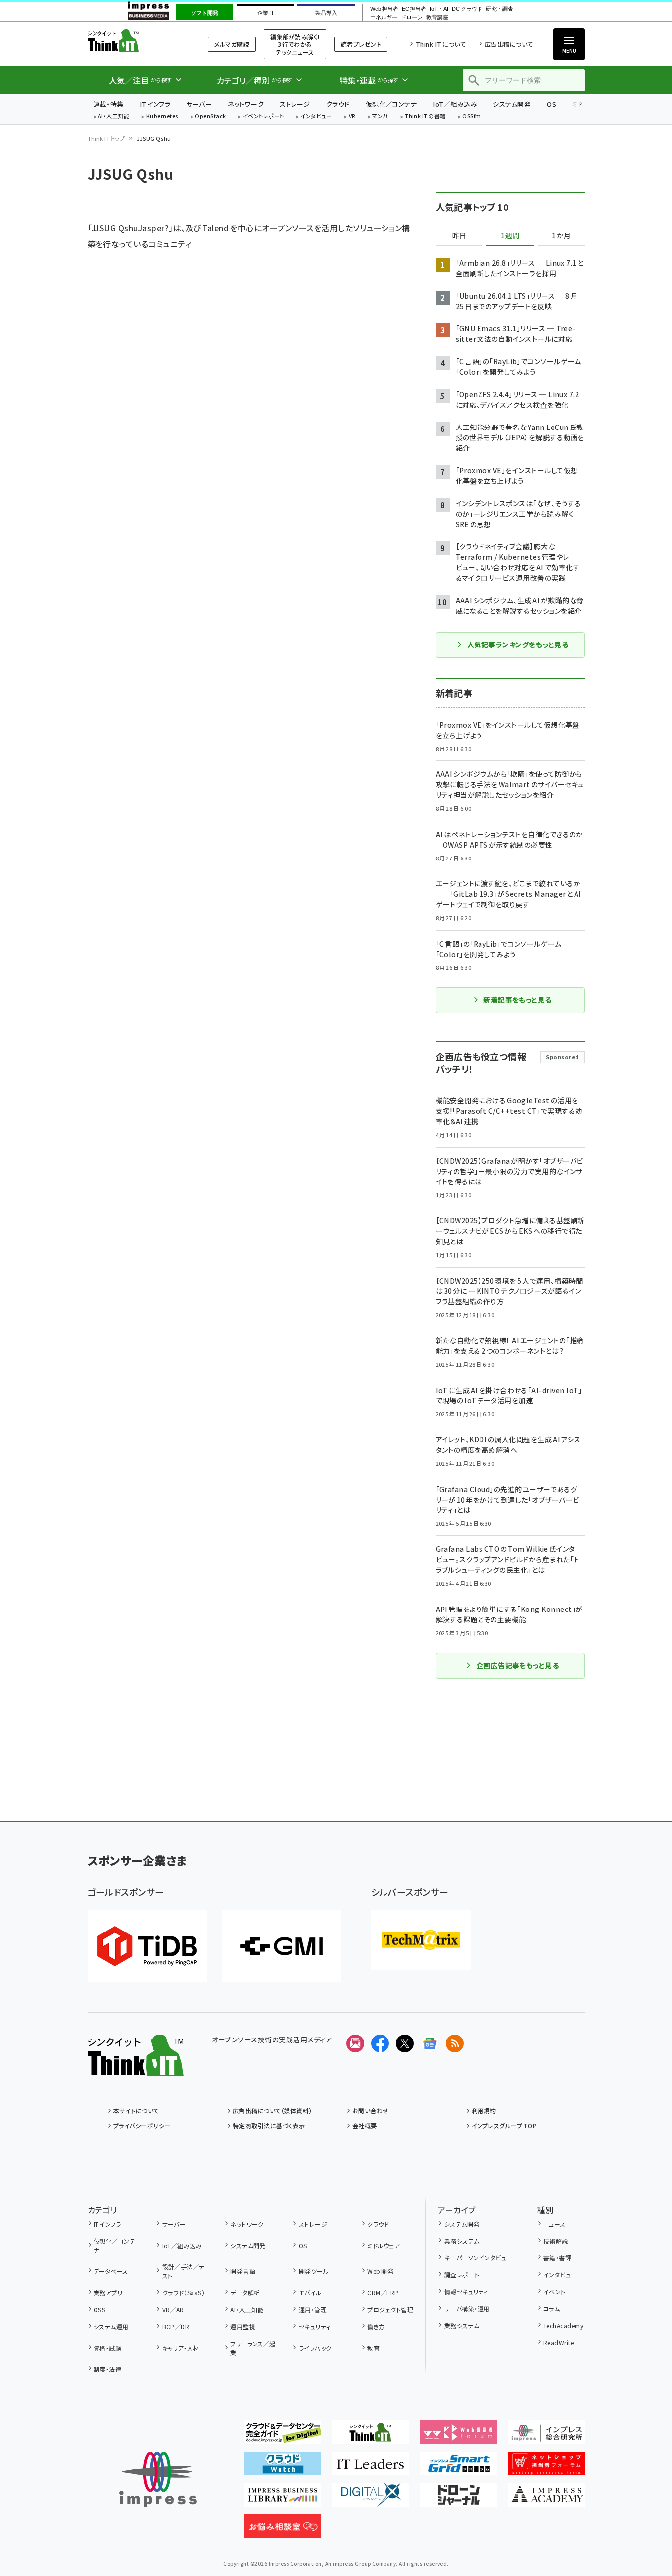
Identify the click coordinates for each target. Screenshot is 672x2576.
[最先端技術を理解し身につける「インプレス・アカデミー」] (546, 2499)
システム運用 (111, 2326)
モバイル (310, 2293)
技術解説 (556, 2241)
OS (551, 104)
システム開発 (512, 104)
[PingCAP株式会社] (147, 1946)
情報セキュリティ (466, 2292)
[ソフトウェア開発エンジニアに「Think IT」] (370, 2436)
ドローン (412, 18)
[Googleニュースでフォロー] (430, 2043)
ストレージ (295, 104)
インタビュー (316, 117)
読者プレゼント (361, 44)
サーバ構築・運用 (467, 2308)
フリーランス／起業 (253, 2348)
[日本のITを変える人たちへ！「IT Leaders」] (370, 2468)
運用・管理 (313, 2309)
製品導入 (326, 13)
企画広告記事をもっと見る (518, 1665)
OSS (99, 2309)
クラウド (338, 104)
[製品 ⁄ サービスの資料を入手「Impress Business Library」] (283, 2499)
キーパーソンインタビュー (478, 2258)
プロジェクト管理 (390, 2309)
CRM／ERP (383, 2293)
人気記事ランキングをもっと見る (518, 644)
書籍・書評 (557, 2258)
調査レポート (462, 2275)
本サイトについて (136, 2110)
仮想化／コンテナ (391, 104)
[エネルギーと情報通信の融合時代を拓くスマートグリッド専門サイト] (458, 2468)
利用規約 (484, 2110)
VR (352, 117)
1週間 (510, 236)
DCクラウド (467, 9)
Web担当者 (384, 9)
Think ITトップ (106, 138)
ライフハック (315, 2348)
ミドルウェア (384, 2245)
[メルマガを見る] (355, 2043)
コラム (551, 2308)
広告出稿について (509, 44)
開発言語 (243, 2271)
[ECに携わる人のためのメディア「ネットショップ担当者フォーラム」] (546, 2468)
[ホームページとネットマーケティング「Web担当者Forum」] (458, 2436)
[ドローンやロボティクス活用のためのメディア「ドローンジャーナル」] (458, 2499)
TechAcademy (563, 2325)
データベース (111, 2271)
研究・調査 (500, 9)
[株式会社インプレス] (158, 2479)
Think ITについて (441, 44)
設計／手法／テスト (184, 2271)
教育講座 (437, 18)
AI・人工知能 (114, 117)
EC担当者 (414, 9)
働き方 (376, 2326)
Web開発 (380, 2271)
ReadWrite (558, 2342)
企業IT (265, 13)
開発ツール (314, 2271)
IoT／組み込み (455, 104)
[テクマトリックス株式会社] (421, 1940)
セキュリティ (315, 2326)
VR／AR (173, 2309)
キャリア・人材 (181, 2348)
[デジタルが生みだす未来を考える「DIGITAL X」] (370, 2499)
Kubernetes (162, 117)
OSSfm (471, 117)
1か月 (561, 236)
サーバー (199, 104)
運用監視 (243, 2326)
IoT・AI (439, 9)
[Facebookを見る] (380, 2043)
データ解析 (245, 2293)
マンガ (380, 117)
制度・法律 (107, 2369)
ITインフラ (155, 104)
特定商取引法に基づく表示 (269, 2125)
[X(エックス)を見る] (405, 2043)
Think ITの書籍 (425, 117)
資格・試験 (107, 2348)
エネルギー (384, 18)
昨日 (459, 236)
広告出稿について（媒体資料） (273, 2110)
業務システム (462, 2241)
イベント (554, 2292)
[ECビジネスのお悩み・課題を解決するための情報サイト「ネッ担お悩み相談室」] (283, 2530)
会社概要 (365, 2125)
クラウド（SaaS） (184, 2293)
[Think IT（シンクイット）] (136, 2068)
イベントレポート (263, 117)
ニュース (554, 2224)
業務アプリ (108, 2293)
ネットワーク (246, 104)
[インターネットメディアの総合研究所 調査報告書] (546, 2436)
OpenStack (210, 117)
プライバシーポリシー (142, 2125)
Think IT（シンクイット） (136, 41)
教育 (373, 2348)
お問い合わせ (371, 2110)
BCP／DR (176, 2326)
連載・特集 (109, 104)
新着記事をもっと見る (518, 1000)
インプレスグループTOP (504, 2125)
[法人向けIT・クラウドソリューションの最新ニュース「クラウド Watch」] (283, 2468)
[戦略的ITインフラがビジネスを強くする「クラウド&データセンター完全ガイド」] (283, 2436)
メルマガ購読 (232, 44)
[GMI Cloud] (282, 1946)
